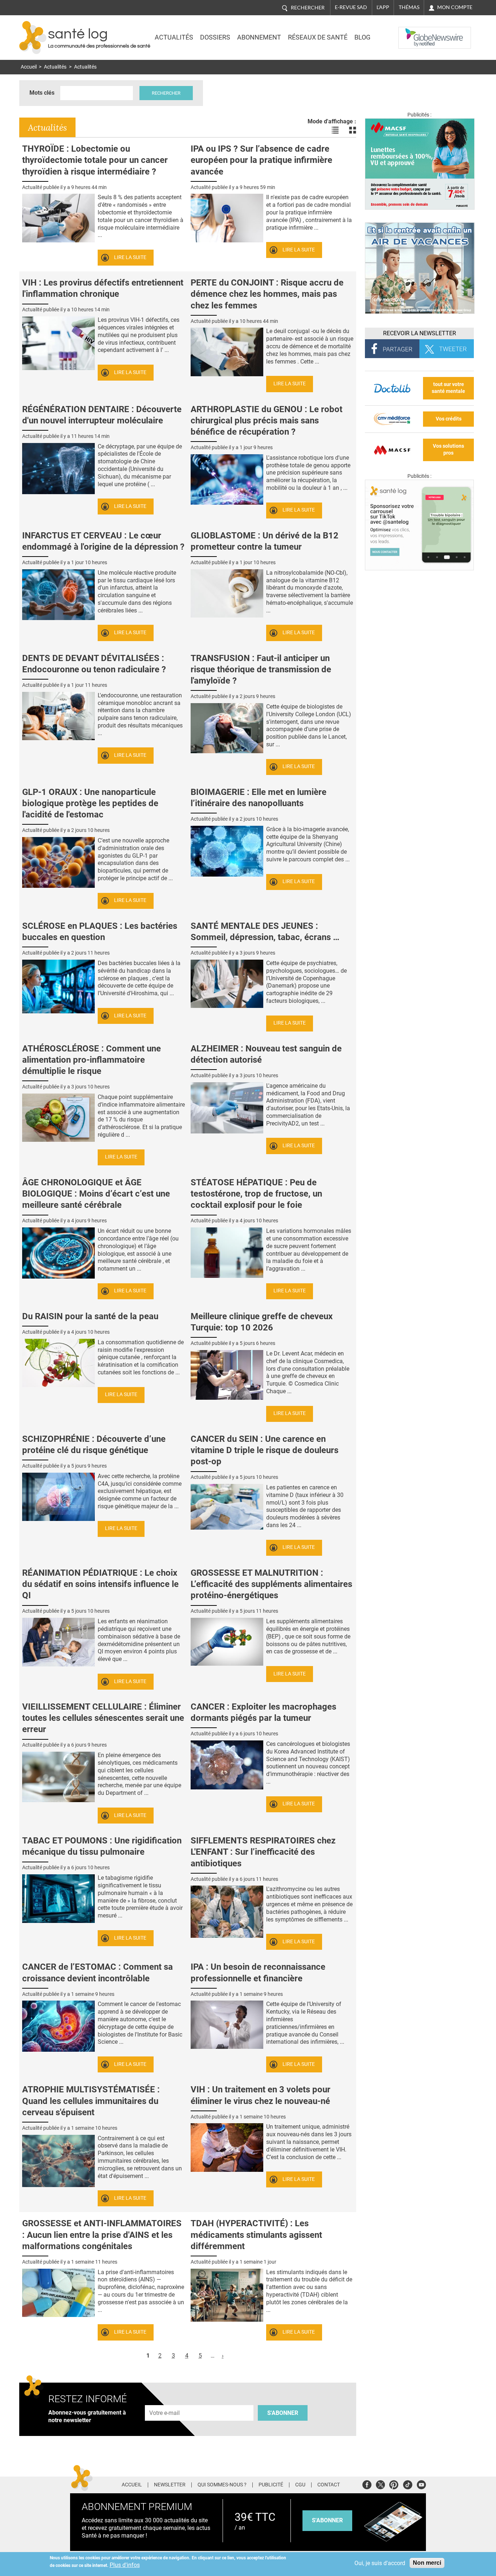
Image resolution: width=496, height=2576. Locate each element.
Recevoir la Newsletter (420, 333)
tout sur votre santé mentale (448, 388)
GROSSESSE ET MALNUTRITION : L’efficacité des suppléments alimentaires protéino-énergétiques (271, 1584)
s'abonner (327, 2520)
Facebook (367, 2484)
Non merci (427, 2563)
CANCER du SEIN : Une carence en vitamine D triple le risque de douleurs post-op (265, 1450)
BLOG (362, 37)
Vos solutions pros (448, 450)
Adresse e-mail (165, 2401)
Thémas (409, 7)
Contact (329, 2485)
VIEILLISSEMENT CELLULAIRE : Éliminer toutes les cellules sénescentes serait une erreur (103, 1718)
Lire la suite (130, 257)
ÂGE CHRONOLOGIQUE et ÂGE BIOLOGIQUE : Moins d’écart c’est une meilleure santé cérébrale (96, 1194)
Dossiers (215, 37)
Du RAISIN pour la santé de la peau (90, 1316)
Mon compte (455, 7)
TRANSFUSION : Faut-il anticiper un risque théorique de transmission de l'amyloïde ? (261, 669)
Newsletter (170, 2485)
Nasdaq (413, 32)
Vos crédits (449, 419)
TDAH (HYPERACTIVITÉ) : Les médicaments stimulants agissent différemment (256, 2235)
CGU (300, 2485)
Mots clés (42, 93)
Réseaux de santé (318, 37)
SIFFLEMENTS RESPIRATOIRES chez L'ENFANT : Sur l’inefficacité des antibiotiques (263, 1852)
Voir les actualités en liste (335, 130)
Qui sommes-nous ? (222, 2485)
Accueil (29, 67)
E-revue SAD (351, 7)
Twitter (380, 2484)
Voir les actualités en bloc (353, 130)
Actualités (174, 37)
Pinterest (394, 2484)
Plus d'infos (125, 2565)
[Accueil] (33, 38)
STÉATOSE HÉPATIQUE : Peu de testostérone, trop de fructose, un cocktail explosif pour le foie (256, 1194)
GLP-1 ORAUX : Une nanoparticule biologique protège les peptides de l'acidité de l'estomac (90, 803)
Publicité (271, 2485)
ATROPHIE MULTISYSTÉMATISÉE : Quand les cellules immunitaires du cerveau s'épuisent (91, 2101)
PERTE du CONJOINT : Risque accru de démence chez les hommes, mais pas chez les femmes (267, 294)
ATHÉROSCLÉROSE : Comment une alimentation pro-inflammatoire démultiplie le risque (92, 1060)
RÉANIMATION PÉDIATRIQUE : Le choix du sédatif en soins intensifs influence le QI (100, 1584)
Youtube (421, 2484)
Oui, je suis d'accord (380, 2563)
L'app (383, 7)
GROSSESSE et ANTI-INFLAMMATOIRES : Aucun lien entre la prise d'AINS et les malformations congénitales (102, 2235)
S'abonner (283, 2413)
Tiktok (408, 2484)
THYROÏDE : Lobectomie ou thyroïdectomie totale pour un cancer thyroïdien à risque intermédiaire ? (95, 160)
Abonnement (259, 37)
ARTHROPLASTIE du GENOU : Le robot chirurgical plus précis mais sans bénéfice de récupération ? (267, 421)
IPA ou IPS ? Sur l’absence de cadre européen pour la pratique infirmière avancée (261, 160)
